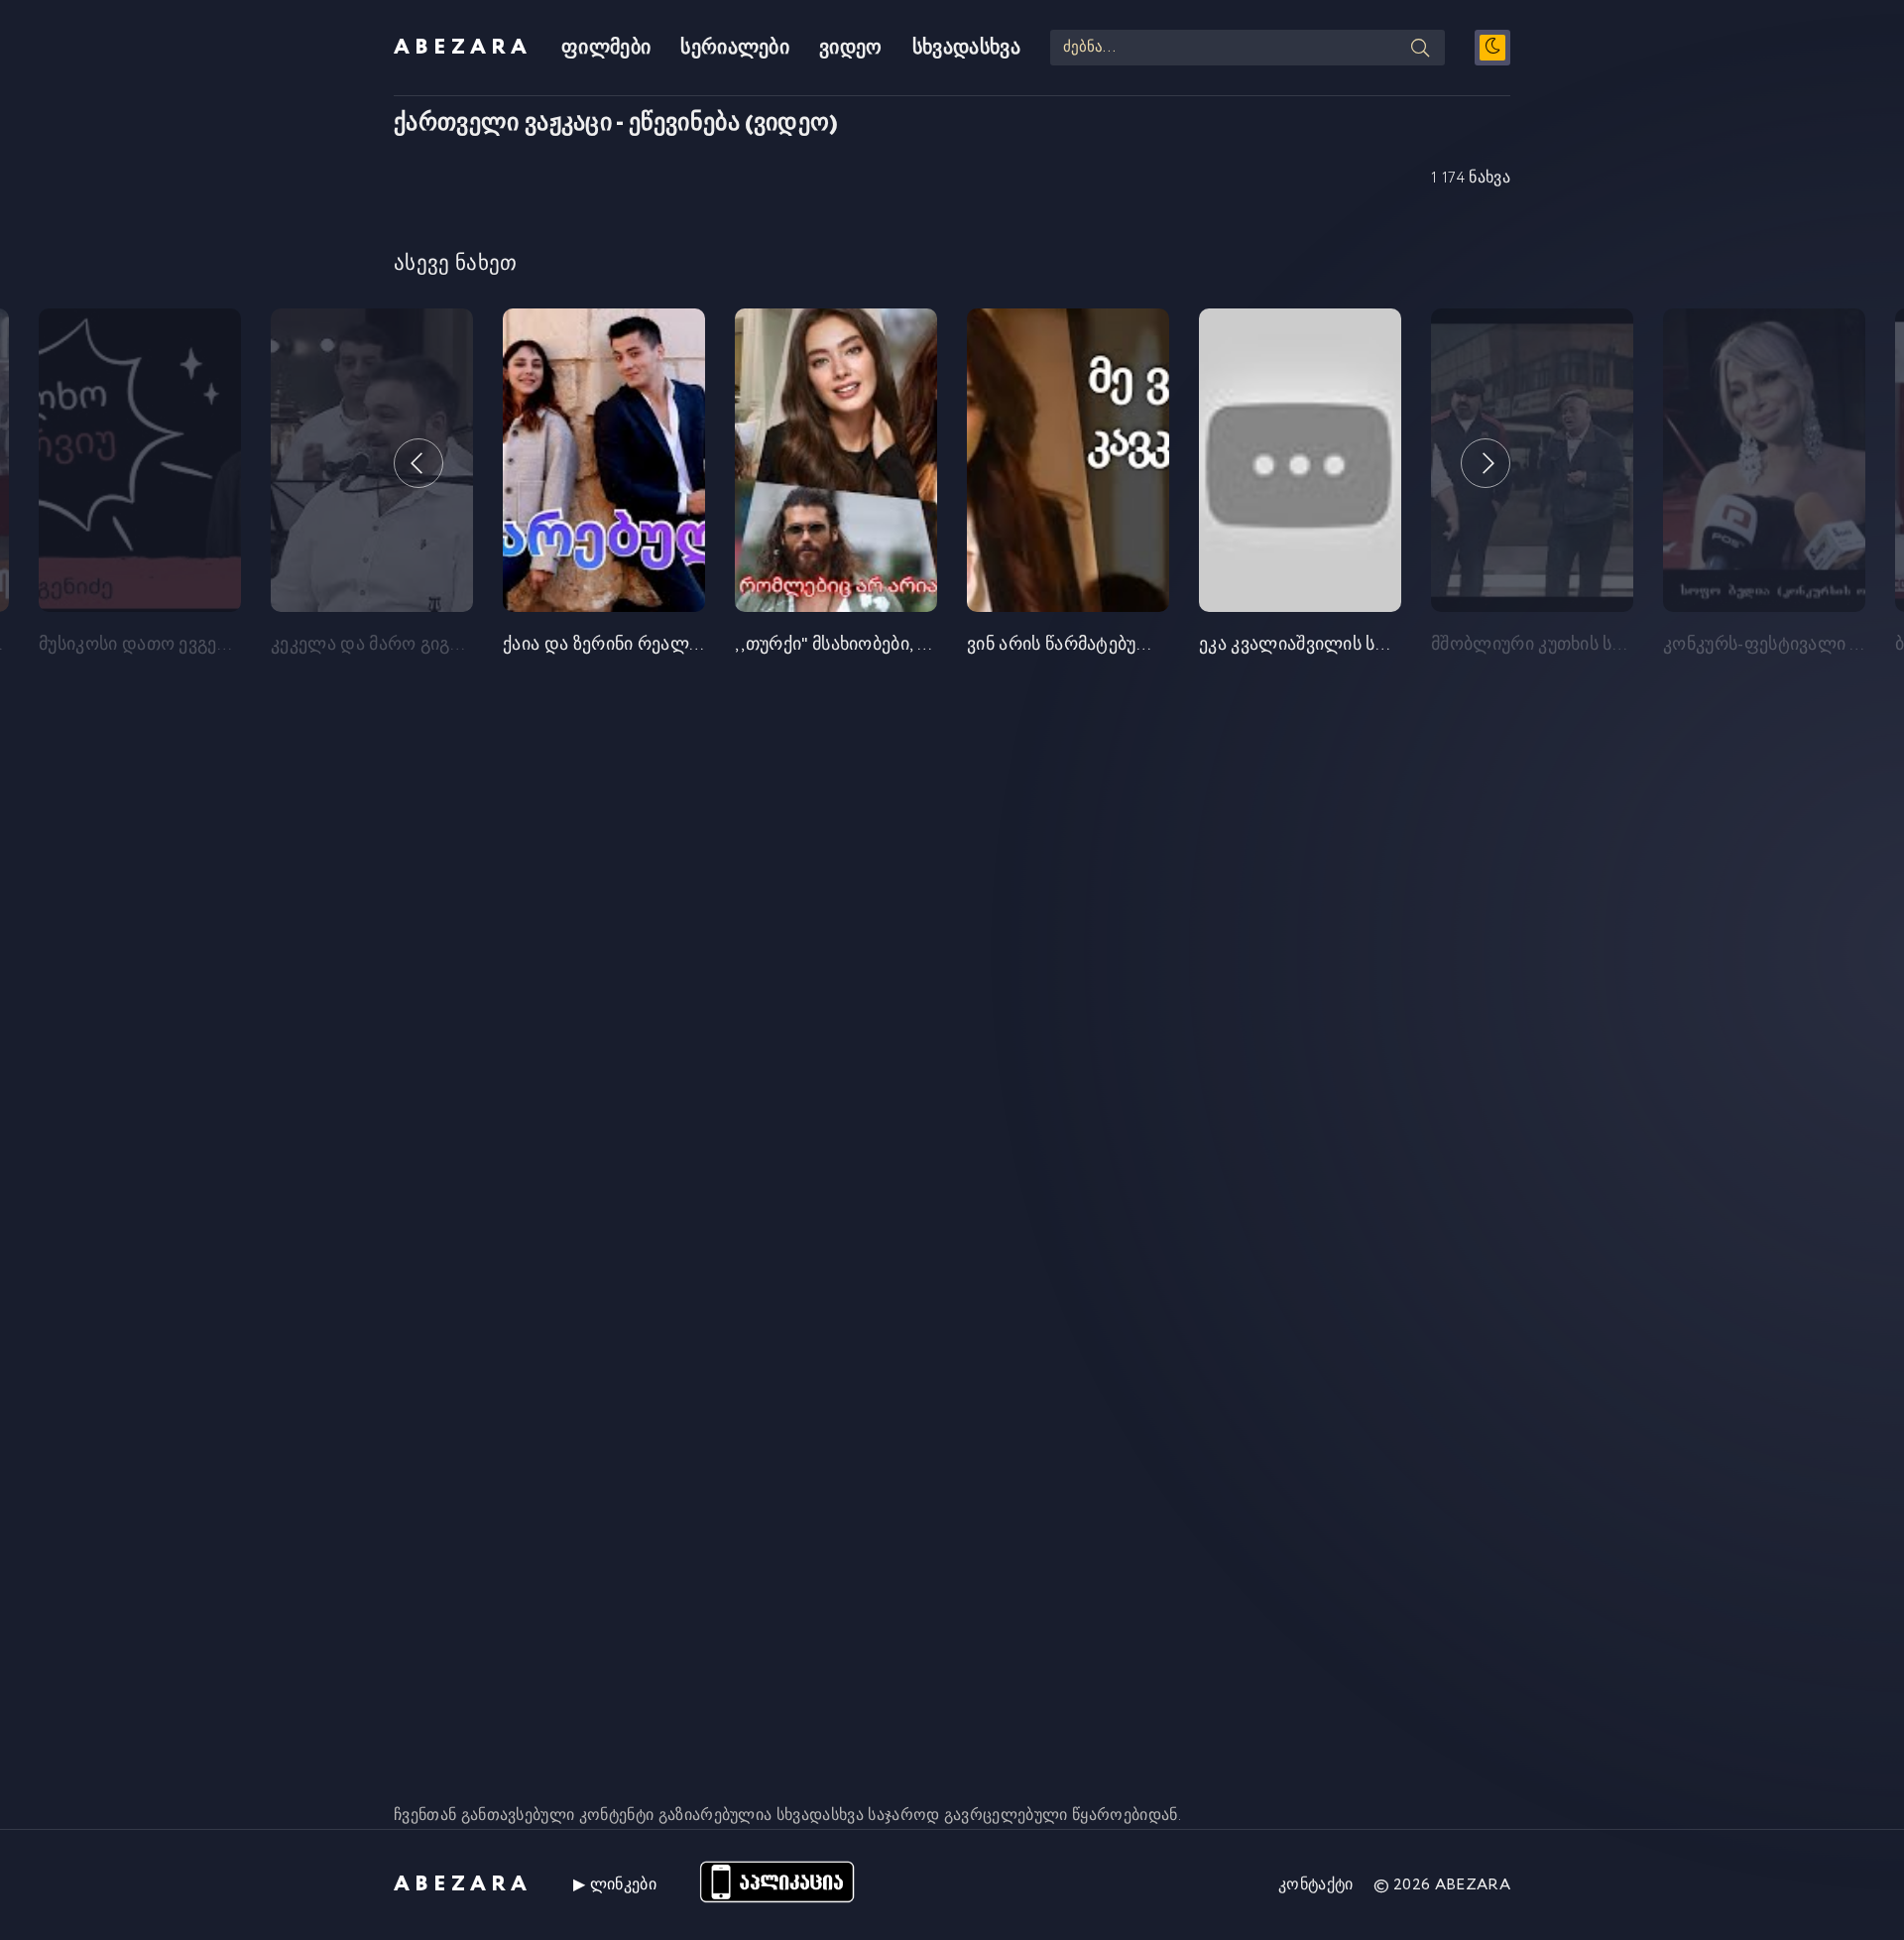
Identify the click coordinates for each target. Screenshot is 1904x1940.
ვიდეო (851, 48)
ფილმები (606, 48)
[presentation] (418, 463)
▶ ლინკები (615, 1885)
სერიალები (735, 48)
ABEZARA (463, 48)
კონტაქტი (1316, 1885)
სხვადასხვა (966, 48)
